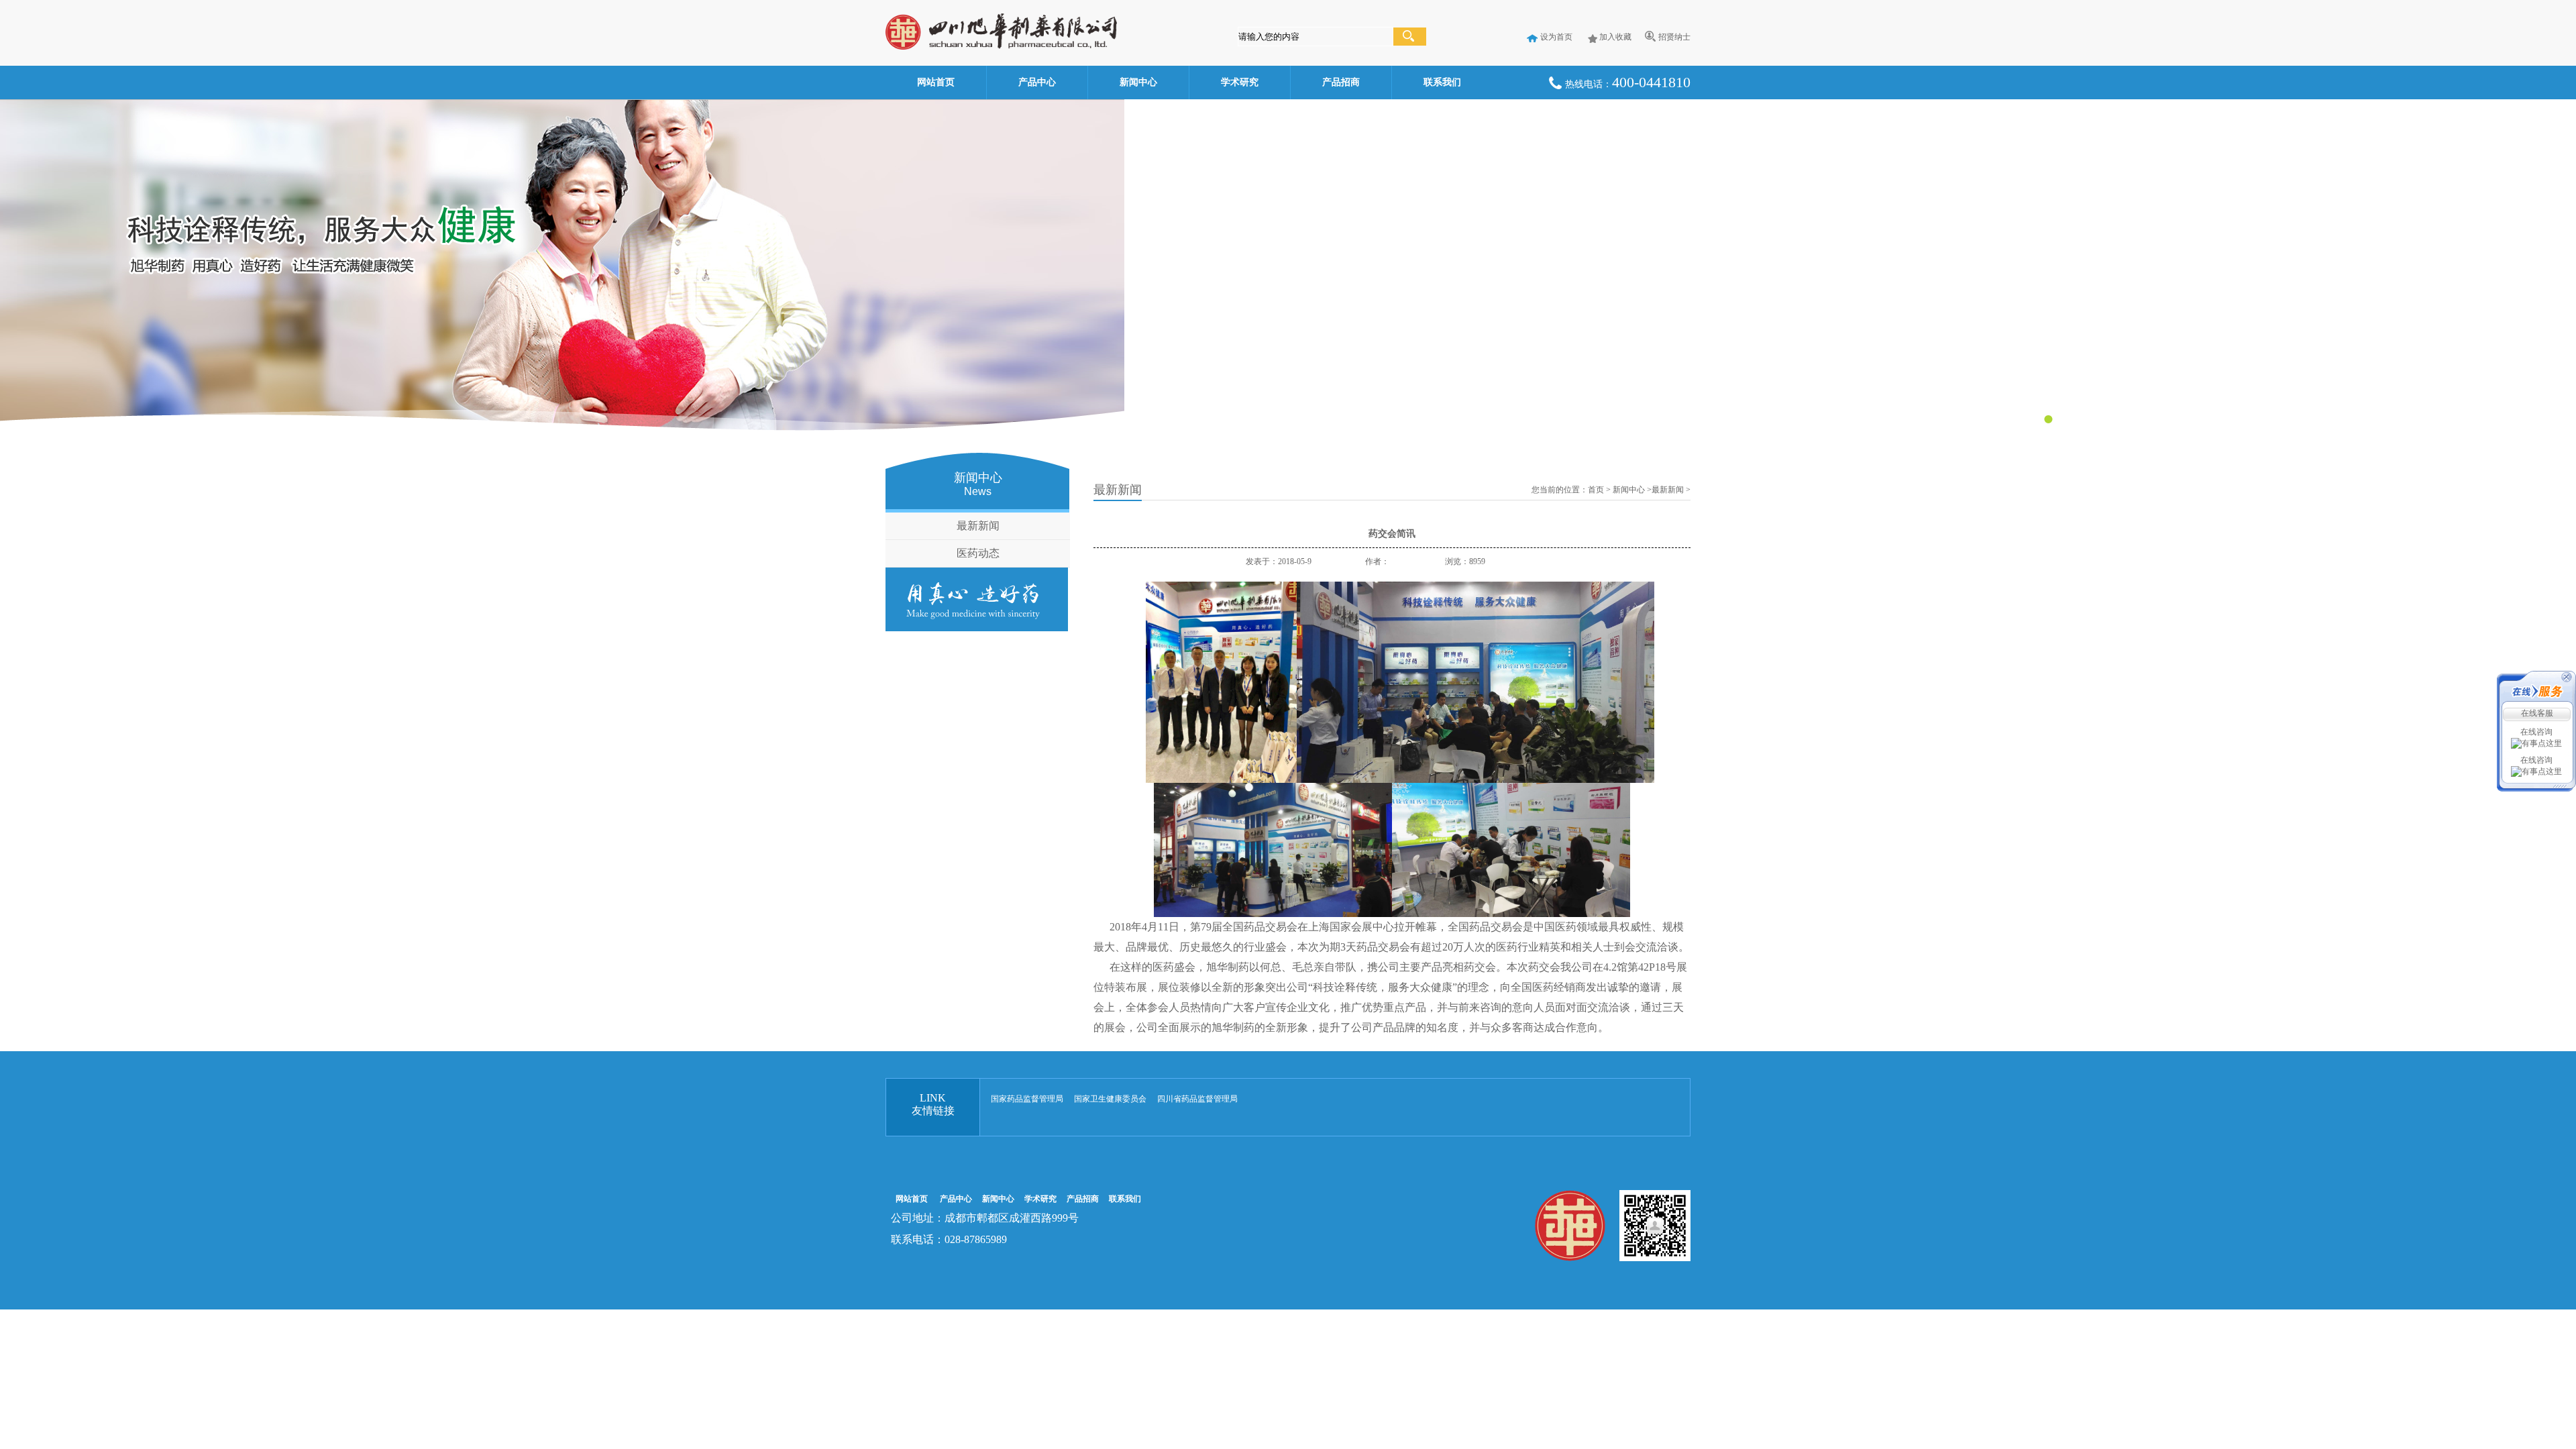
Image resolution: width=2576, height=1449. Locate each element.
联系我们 (1442, 82)
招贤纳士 (1674, 37)
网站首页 (936, 82)
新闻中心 (1138, 82)
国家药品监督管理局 (1027, 1099)
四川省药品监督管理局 (1197, 1099)
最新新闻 (978, 526)
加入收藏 (1615, 37)
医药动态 (978, 553)
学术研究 (1240, 82)
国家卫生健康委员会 (1110, 1099)
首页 (1596, 490)
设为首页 (1556, 37)
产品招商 (1341, 82)
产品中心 (1037, 82)
